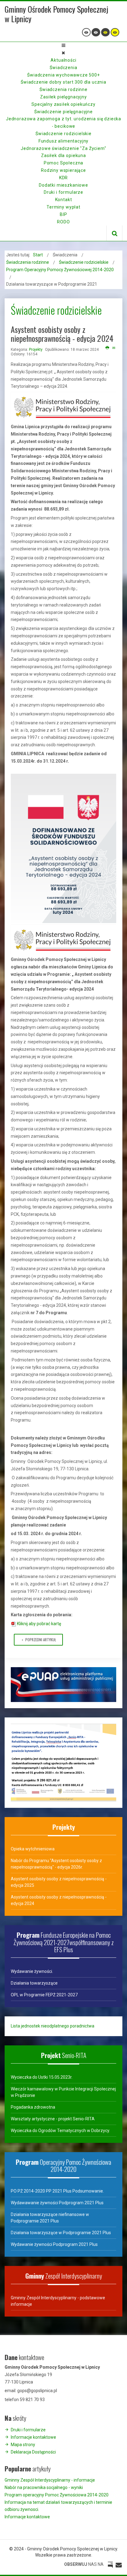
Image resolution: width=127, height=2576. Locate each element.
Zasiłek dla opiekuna (63, 155)
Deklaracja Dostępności (33, 2452)
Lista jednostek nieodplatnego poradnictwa (53, 2026)
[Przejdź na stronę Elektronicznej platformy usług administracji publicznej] (63, 1684)
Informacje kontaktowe (33, 2437)
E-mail (114, 348)
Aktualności (63, 60)
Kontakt (64, 200)
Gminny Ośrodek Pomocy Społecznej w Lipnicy (56, 14)
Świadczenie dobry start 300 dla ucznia (63, 82)
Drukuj (107, 348)
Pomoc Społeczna (64, 163)
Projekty (36, 350)
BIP (63, 214)
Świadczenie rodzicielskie (63, 134)
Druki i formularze (63, 192)
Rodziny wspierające (63, 170)
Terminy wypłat (63, 207)
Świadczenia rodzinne (63, 89)
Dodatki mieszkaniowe (63, 185)
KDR (64, 178)
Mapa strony (23, 2445)
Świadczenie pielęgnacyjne (63, 112)
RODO (63, 222)
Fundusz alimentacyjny (64, 141)
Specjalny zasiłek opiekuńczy (63, 104)
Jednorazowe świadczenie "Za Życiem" (63, 148)
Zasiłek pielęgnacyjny (63, 97)
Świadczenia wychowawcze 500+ (63, 75)
